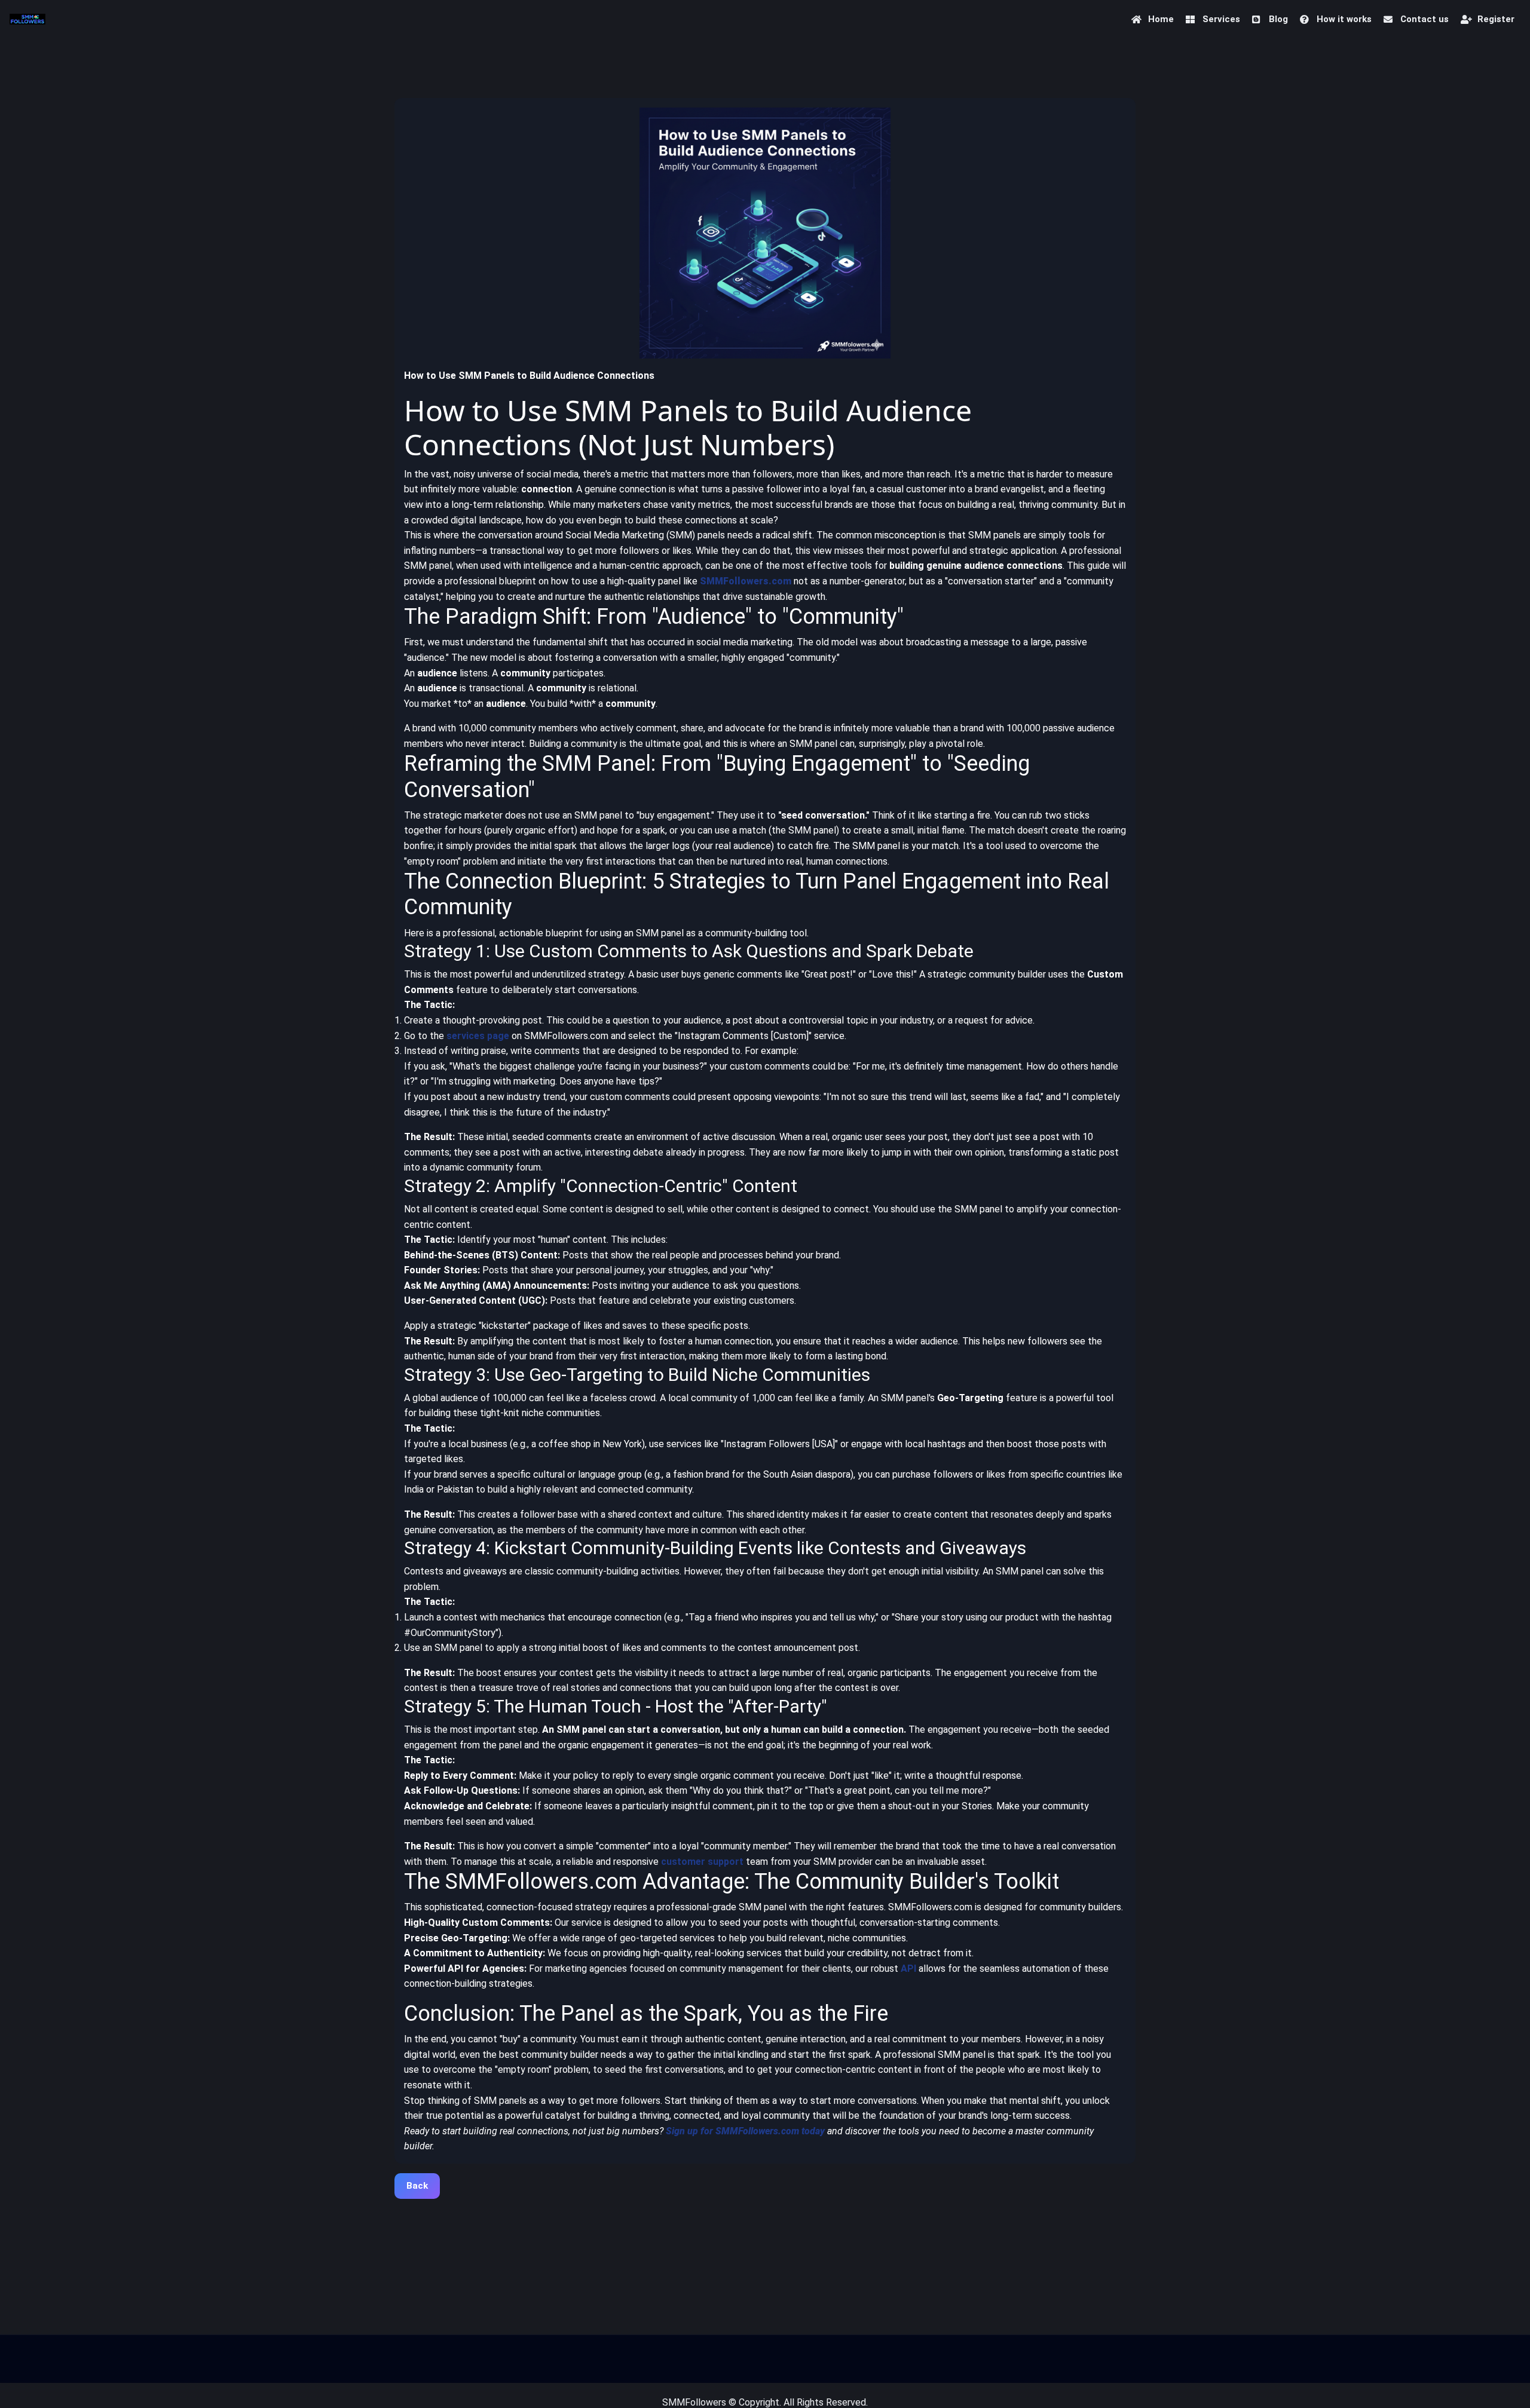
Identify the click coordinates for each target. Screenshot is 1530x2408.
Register (1496, 19)
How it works (1344, 19)
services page (478, 1036)
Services (1221, 19)
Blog (1278, 19)
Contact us (1425, 19)
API (908, 1969)
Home (1161, 19)
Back (417, 2186)
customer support (702, 1862)
